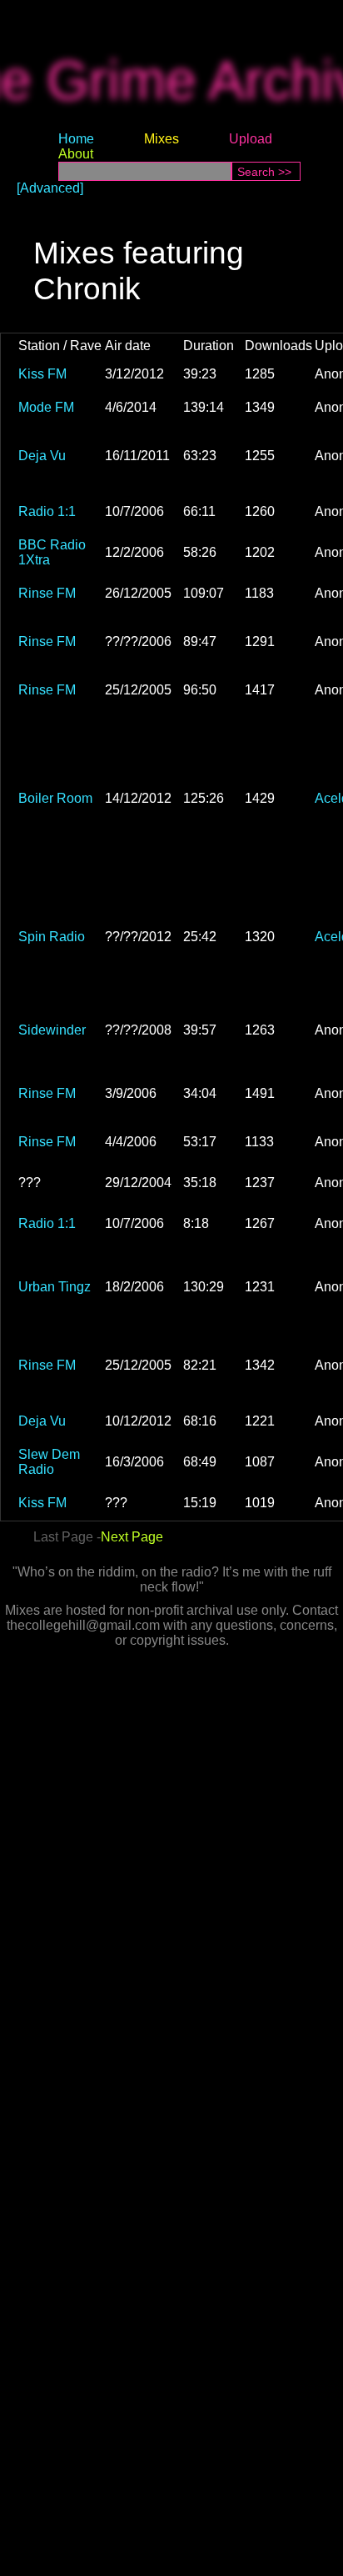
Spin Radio (52, 937)
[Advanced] (50, 188)
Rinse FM (47, 593)
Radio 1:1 (47, 511)
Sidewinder (52, 1030)
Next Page (132, 1537)
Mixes (162, 139)
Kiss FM (42, 374)
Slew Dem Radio (49, 1462)
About (76, 154)
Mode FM (46, 407)
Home (76, 139)
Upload (251, 139)
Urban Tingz (55, 1287)
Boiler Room (55, 798)
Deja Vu (42, 456)
